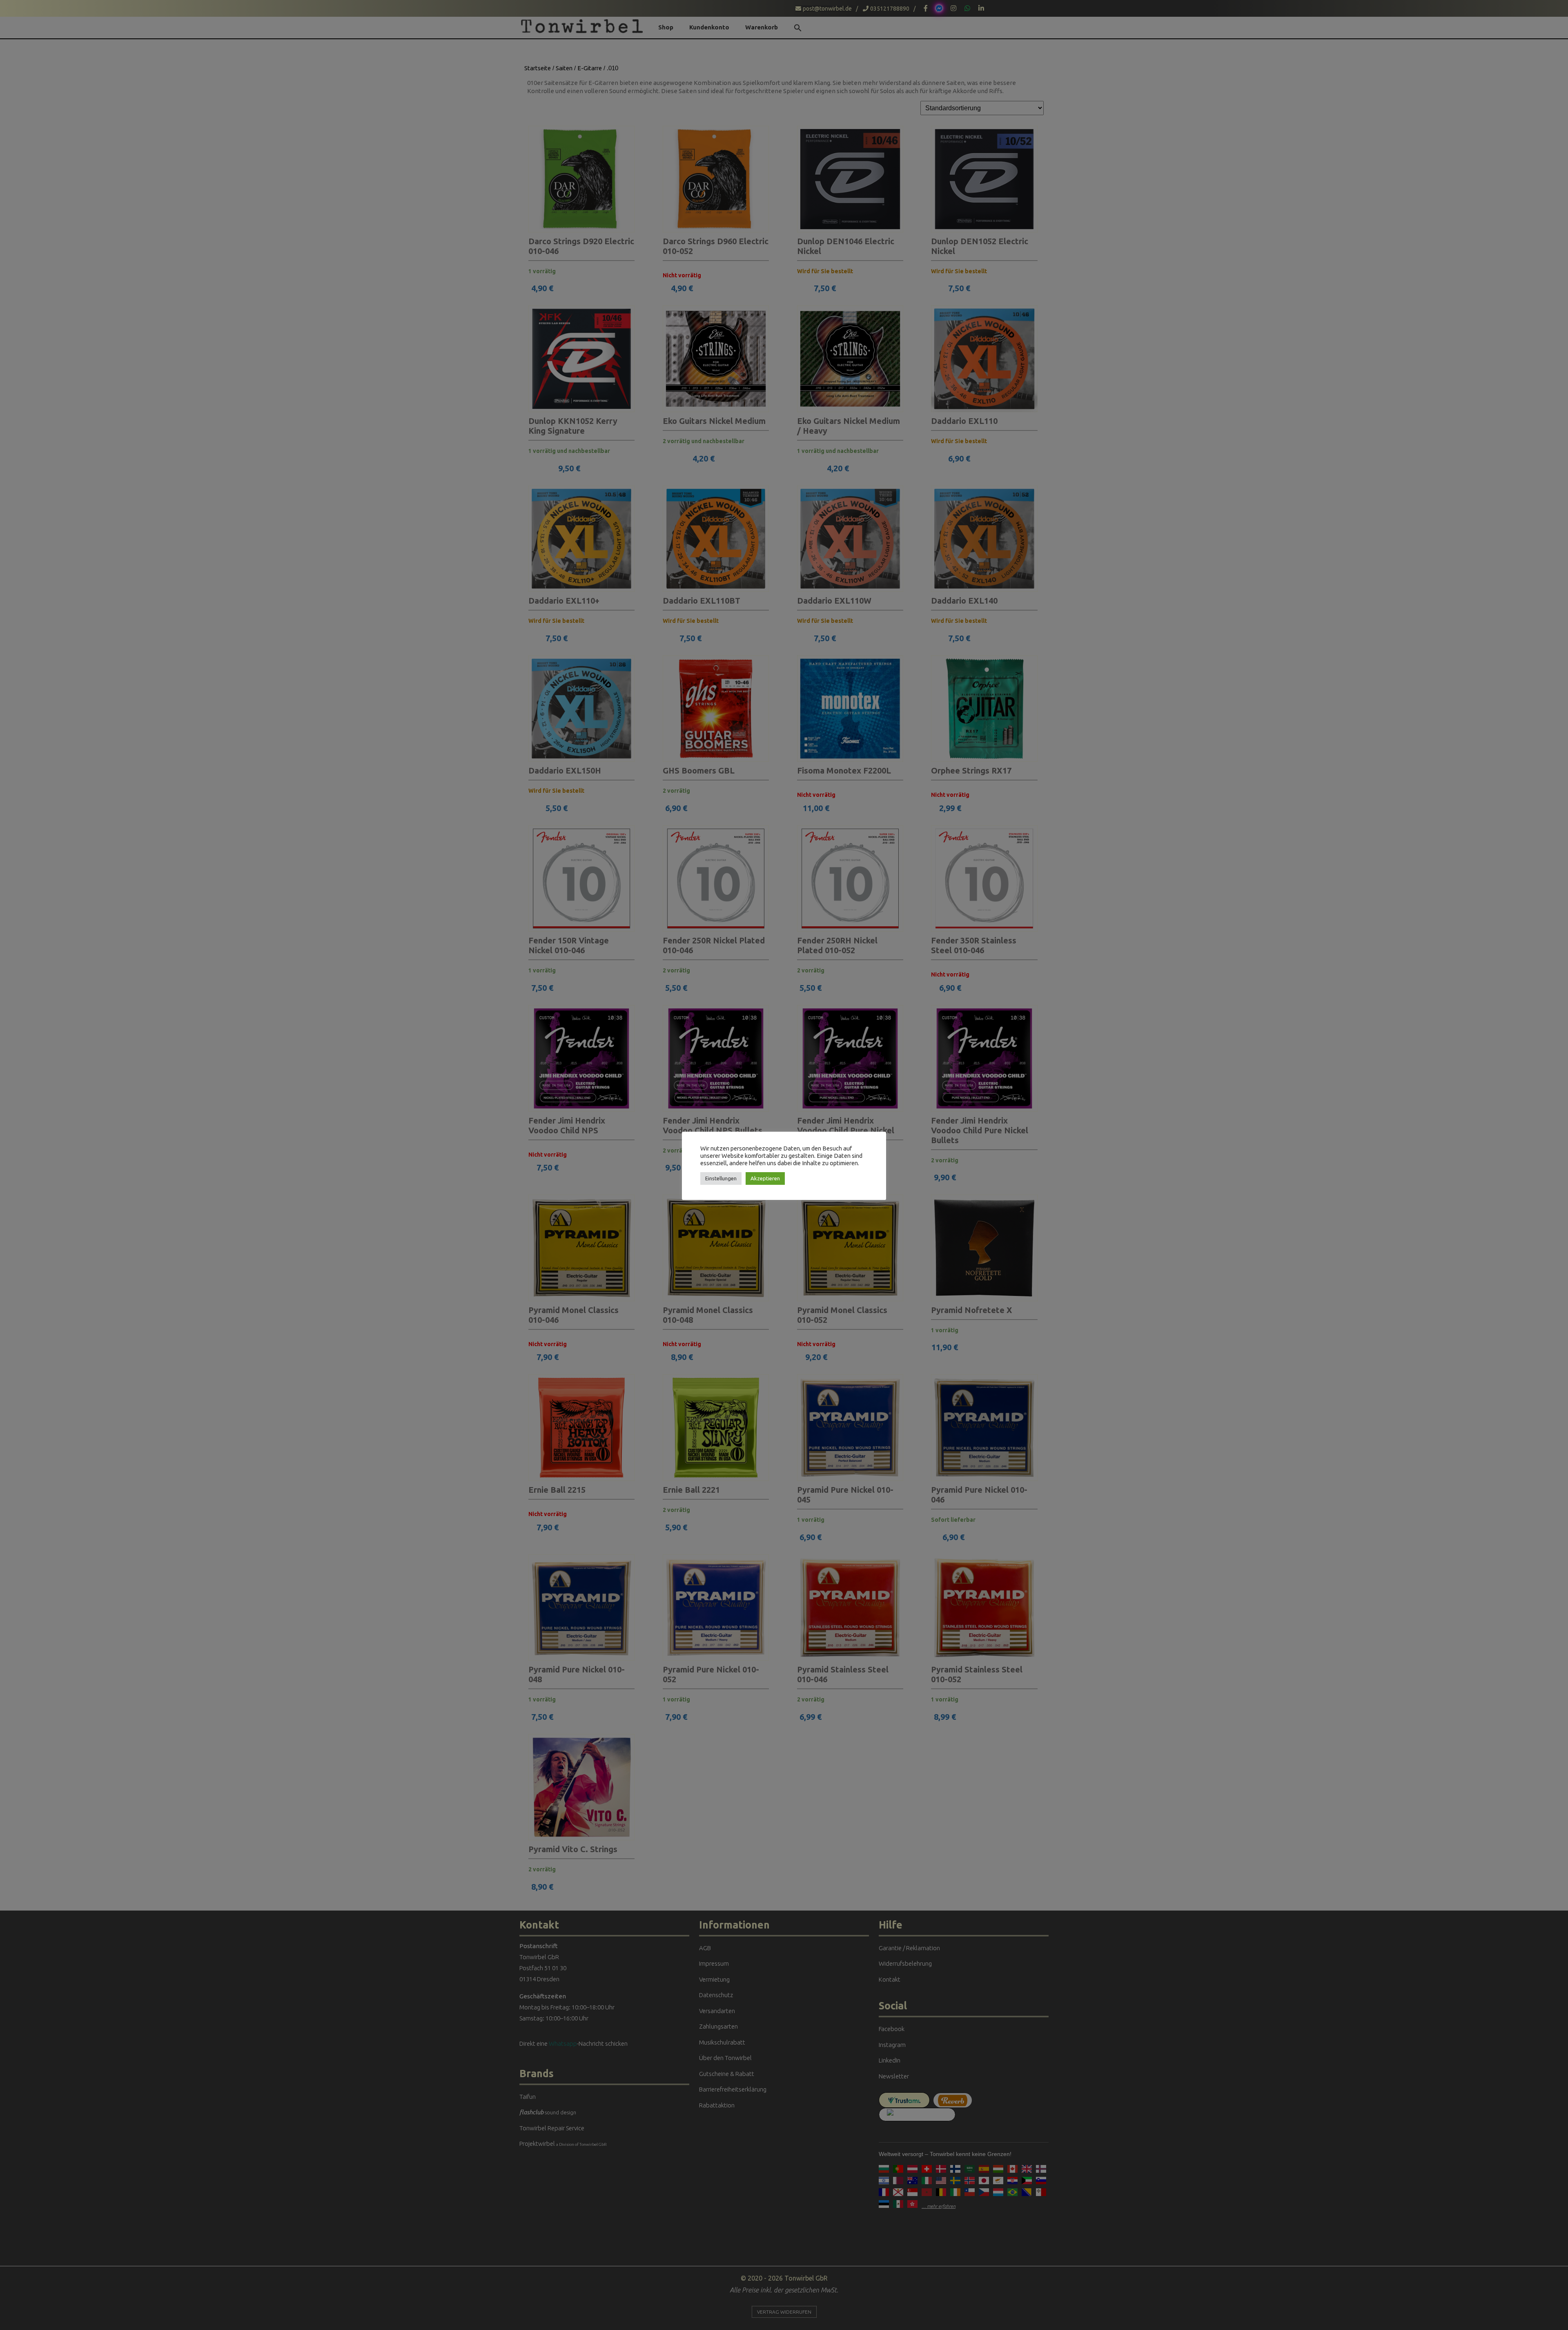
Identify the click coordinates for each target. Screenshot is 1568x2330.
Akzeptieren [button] (765, 1178)
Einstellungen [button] (721, 1178)
